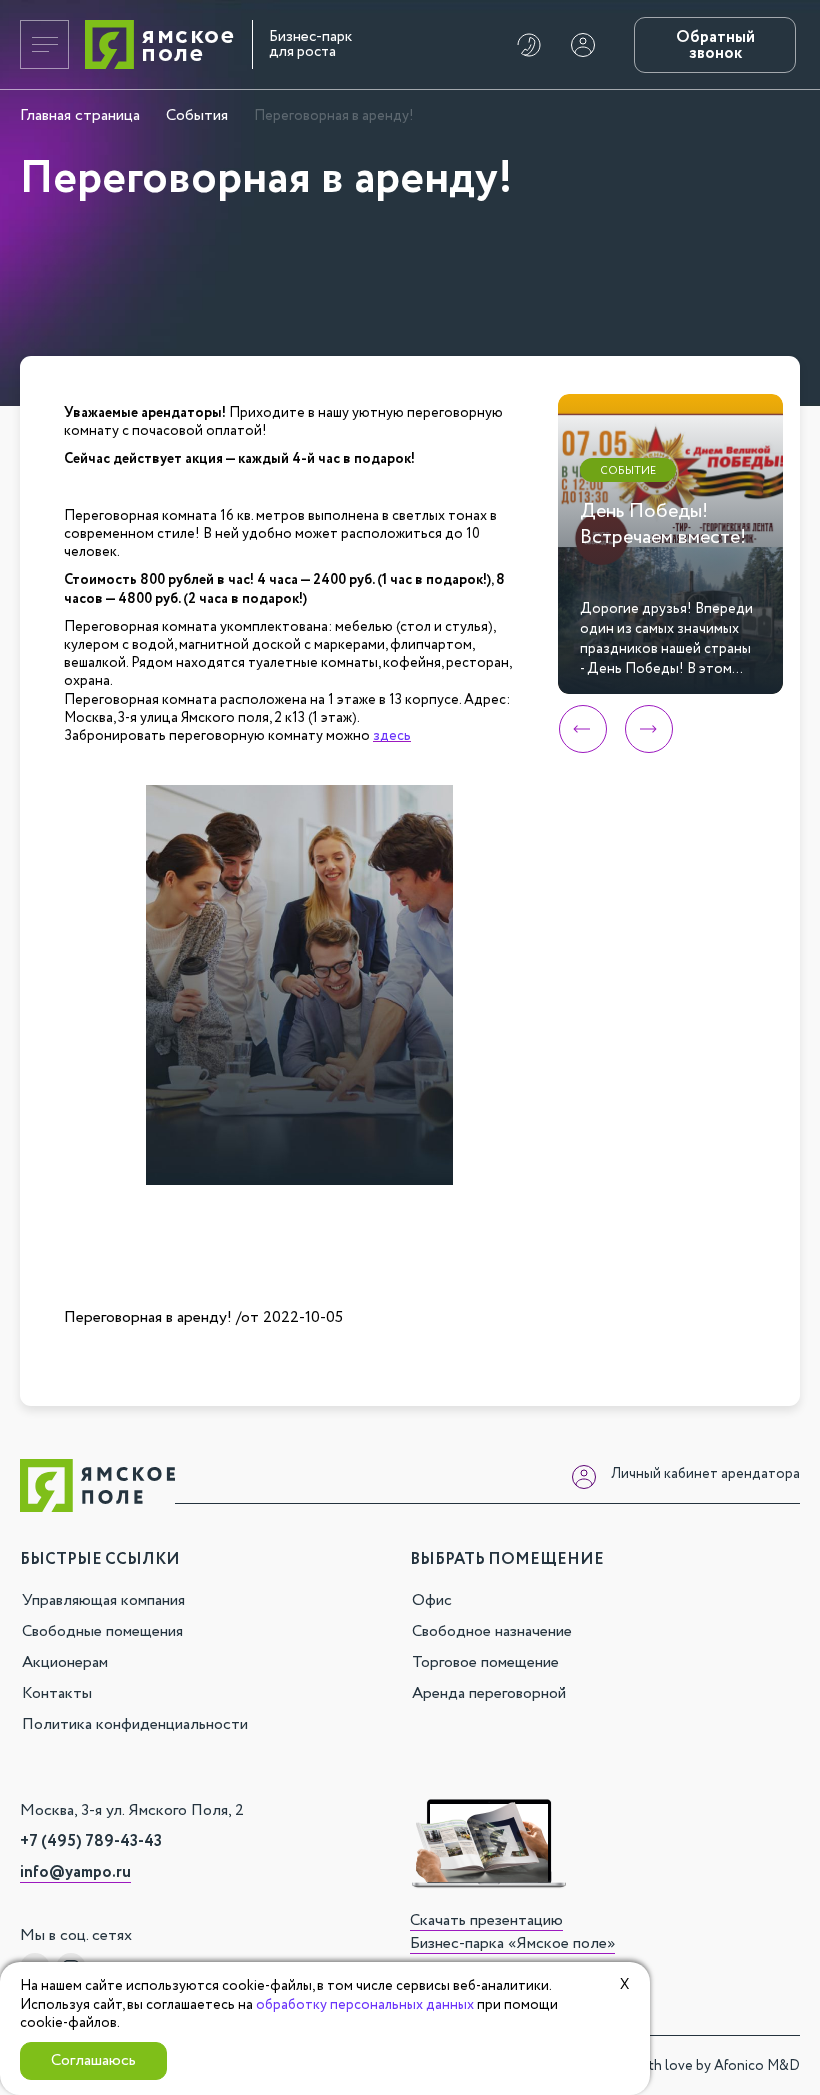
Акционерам (65, 1662)
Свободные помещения (102, 1631)
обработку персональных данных (365, 2005)
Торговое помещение (485, 1662)
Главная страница (80, 115)
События (197, 115)
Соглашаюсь (93, 2060)
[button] (582, 728)
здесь (392, 736)
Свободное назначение (492, 1631)
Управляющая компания (103, 1600)
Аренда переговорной (489, 1693)
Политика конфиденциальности (135, 1724)
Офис (432, 1600)
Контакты (57, 1693)
